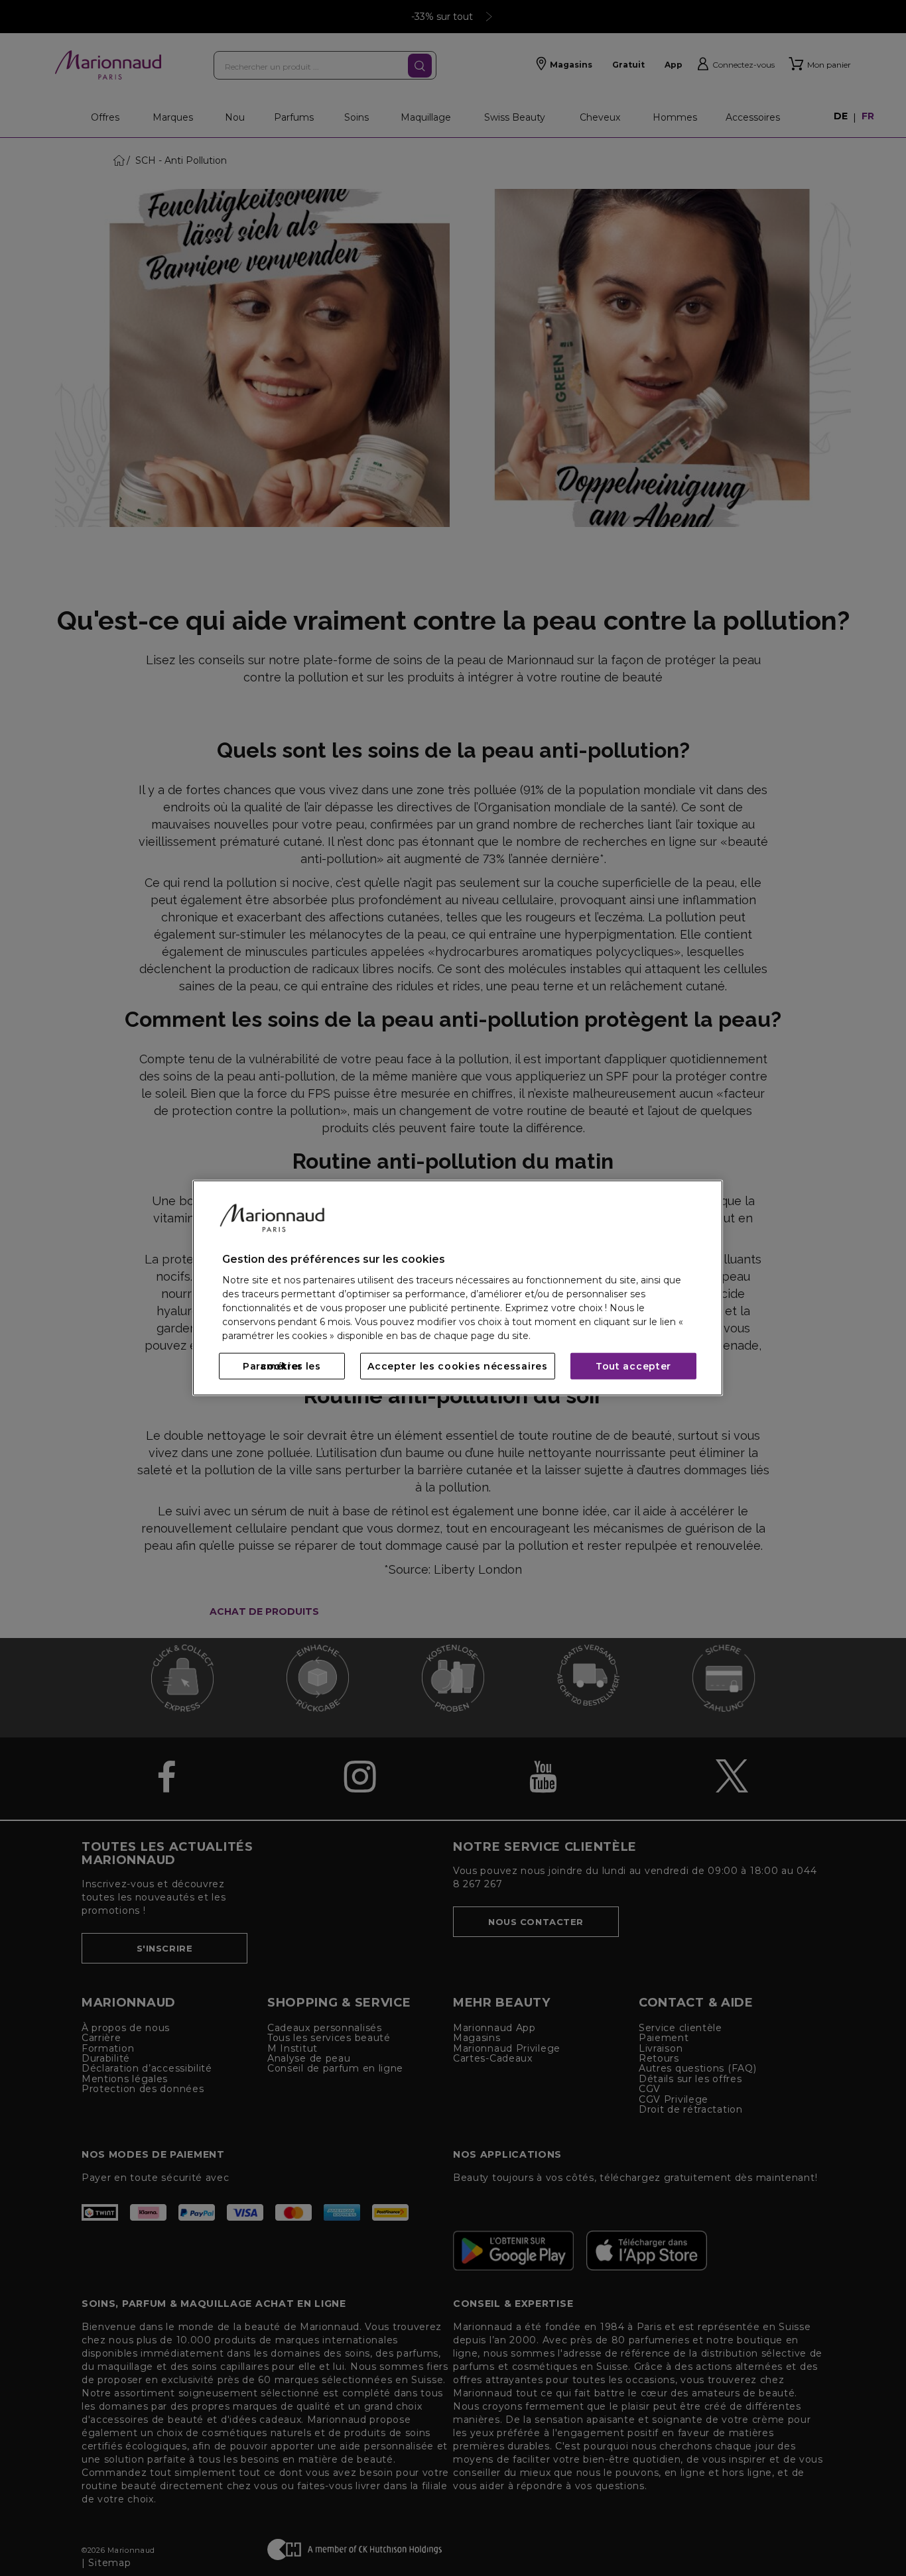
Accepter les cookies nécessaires (457, 1366)
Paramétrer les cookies (282, 1366)
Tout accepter (633, 1366)
